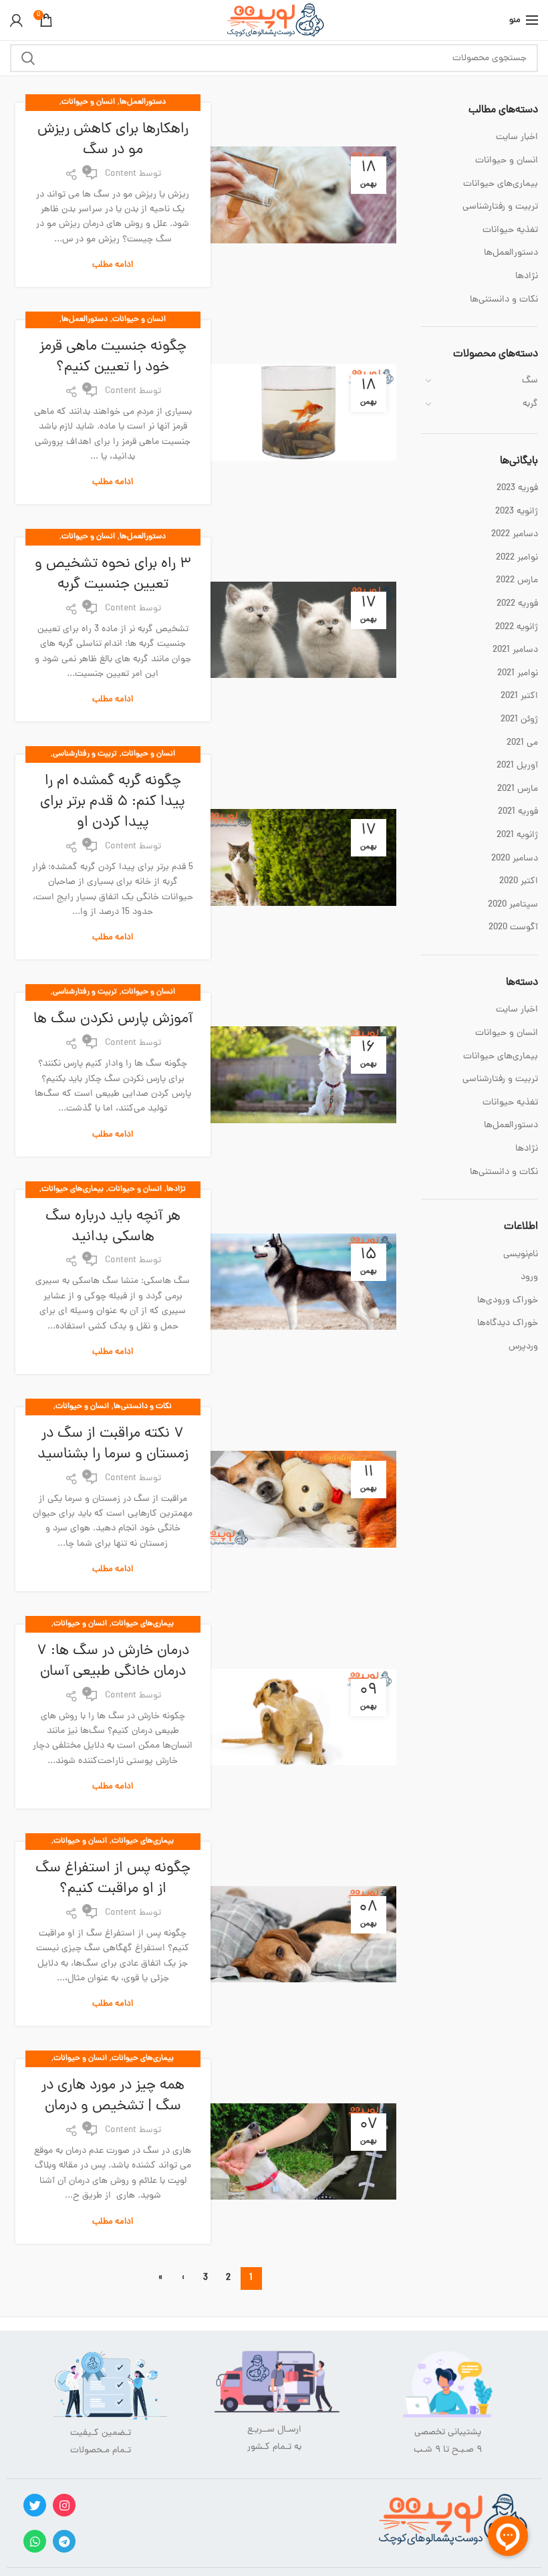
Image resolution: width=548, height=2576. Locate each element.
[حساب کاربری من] (16, 20)
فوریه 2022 (517, 604)
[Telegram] (64, 2541)
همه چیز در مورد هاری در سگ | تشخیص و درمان (113, 2097)
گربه (530, 404)
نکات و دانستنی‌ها (143, 1407)
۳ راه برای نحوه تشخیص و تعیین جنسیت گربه (113, 575)
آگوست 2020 (513, 928)
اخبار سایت (517, 138)
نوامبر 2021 (518, 674)
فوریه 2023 (517, 489)
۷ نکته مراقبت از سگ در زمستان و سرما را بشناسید (113, 1445)
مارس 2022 (517, 581)
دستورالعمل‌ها (143, 102)
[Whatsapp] (35, 2541)
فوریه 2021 (518, 812)
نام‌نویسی (521, 1255)
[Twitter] (35, 2505)
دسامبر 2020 (515, 859)
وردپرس (523, 1347)
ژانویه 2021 (517, 836)
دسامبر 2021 (515, 651)
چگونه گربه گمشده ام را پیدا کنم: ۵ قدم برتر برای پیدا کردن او (113, 802)
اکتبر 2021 (519, 697)
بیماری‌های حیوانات (73, 1189)
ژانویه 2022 (517, 628)
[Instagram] (64, 2505)
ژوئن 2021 (519, 720)
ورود (529, 1277)
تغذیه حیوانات (510, 231)
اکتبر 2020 (519, 882)
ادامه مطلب (113, 265)
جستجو (28, 58)
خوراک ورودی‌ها (508, 1301)
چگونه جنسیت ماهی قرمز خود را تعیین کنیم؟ (113, 358)
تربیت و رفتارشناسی (85, 754)
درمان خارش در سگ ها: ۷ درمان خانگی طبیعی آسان (113, 1662)
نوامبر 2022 (517, 558)
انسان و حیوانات (88, 102)
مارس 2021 (518, 790)
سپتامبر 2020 (513, 905)
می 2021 (522, 743)
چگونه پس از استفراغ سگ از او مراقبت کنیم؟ (113, 1879)
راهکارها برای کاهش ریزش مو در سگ (113, 140)
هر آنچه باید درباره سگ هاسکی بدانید (113, 1227)
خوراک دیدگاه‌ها (508, 1323)
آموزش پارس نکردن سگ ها (113, 1020)
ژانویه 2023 (517, 512)
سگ (530, 381)
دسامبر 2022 (515, 535)
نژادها (176, 1189)
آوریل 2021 (517, 766)
